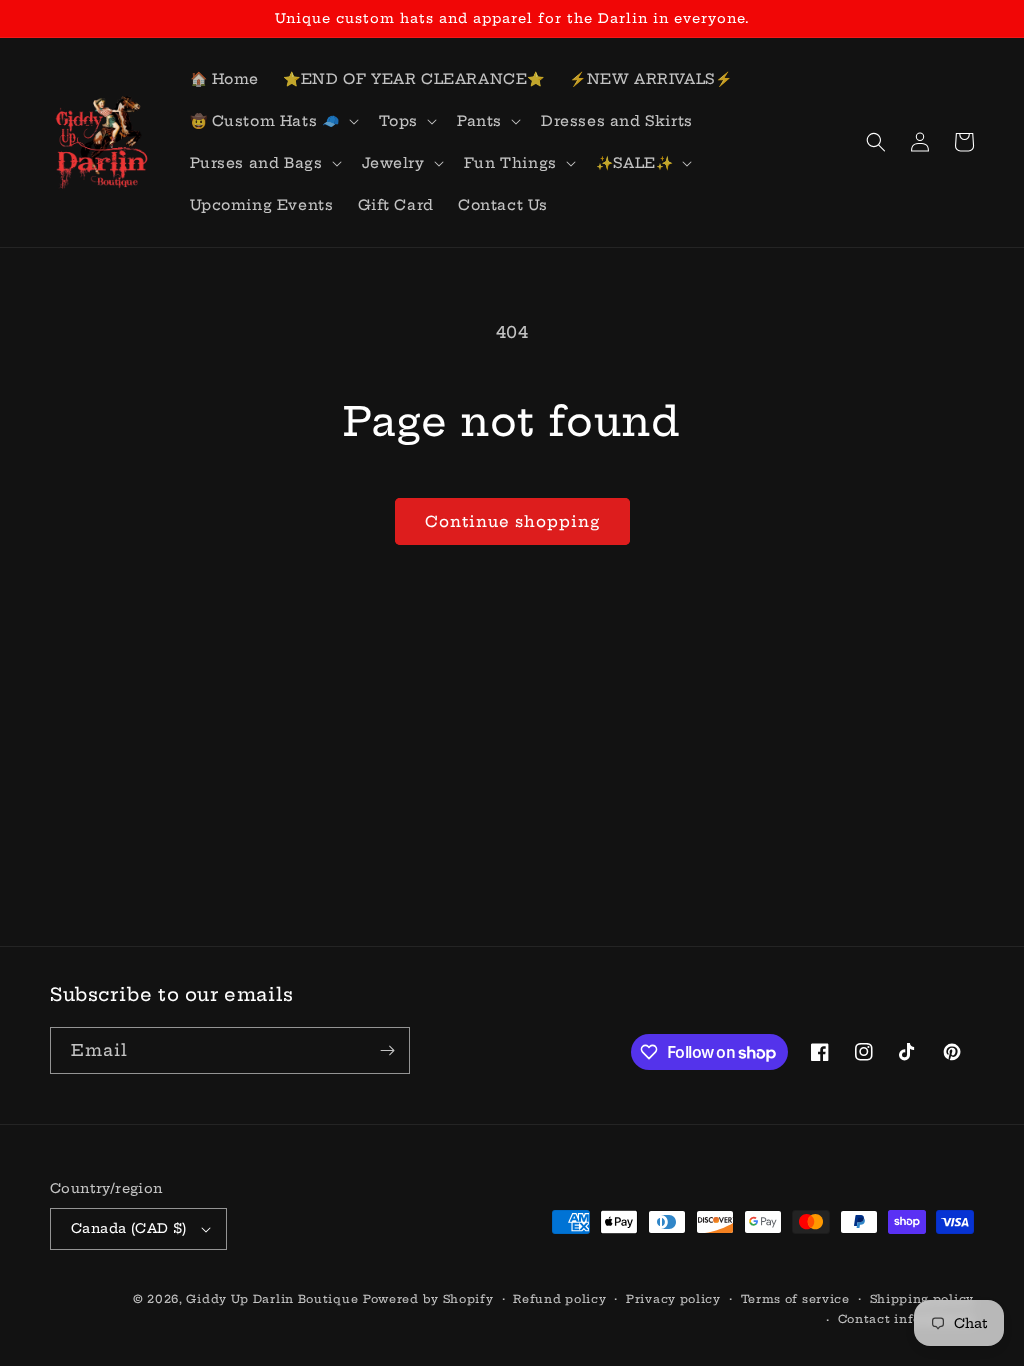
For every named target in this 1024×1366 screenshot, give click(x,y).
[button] (272, 121)
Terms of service (795, 1299)
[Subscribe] (387, 1050)
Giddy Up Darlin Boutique (272, 1299)
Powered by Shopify (428, 1299)
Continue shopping (512, 521)
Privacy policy (673, 1299)
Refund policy (559, 1299)
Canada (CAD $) (129, 1228)
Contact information (906, 1319)
